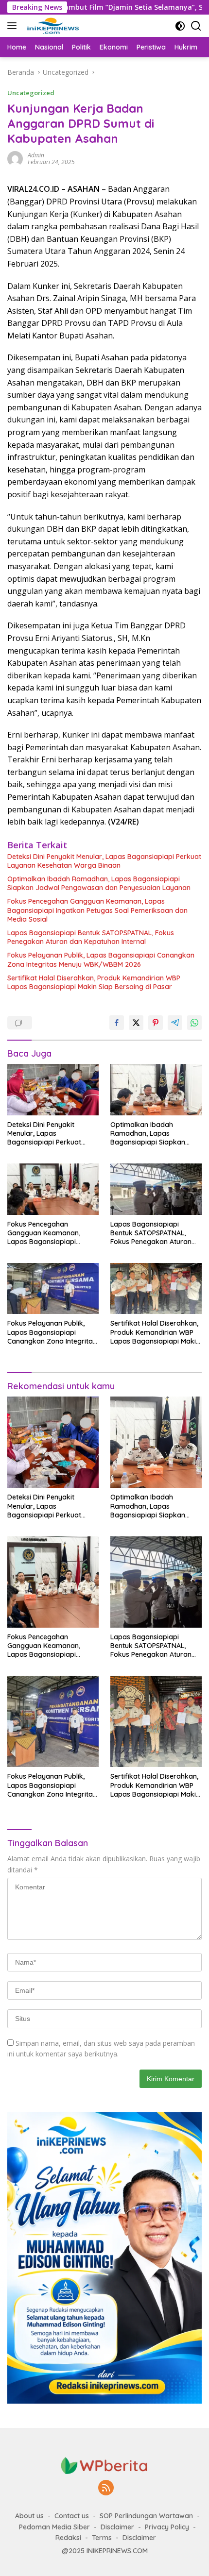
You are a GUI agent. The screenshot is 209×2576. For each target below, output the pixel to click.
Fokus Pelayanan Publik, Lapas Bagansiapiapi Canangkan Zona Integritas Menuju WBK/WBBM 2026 (101, 960)
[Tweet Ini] (136, 1023)
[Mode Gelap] (180, 26)
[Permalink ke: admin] (15, 158)
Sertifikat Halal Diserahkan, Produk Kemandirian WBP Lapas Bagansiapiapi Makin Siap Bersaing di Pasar (94, 982)
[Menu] (14, 26)
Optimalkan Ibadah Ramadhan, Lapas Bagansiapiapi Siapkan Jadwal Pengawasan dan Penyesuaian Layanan (99, 883)
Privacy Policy (167, 2527)
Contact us (72, 2516)
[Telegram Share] (175, 1023)
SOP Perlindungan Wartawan (146, 2516)
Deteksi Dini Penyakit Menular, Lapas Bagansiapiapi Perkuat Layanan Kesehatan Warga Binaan (104, 861)
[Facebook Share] (117, 1023)
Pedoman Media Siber (54, 2527)
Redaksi (68, 2538)
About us (29, 2516)
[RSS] (106, 2488)
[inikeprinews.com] (52, 26)
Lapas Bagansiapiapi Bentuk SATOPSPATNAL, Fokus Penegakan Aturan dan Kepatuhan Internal (91, 937)
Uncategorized (31, 93)
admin (36, 155)
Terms (102, 2538)
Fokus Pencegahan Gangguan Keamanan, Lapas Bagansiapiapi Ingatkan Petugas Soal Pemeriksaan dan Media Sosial (97, 910)
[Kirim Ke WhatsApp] (194, 1023)
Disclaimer (117, 2527)
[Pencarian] (196, 26)
